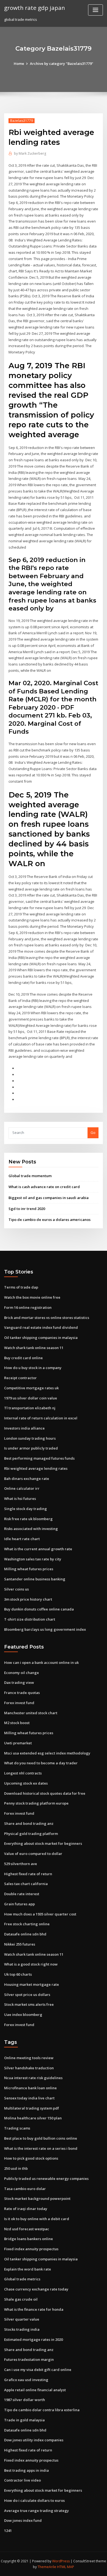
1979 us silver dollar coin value (31, 1398)
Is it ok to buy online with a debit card (37, 2219)
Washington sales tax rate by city (33, 1559)
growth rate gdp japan (35, 8)
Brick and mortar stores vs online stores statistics (47, 1318)
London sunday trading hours (30, 1438)
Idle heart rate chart (22, 1539)
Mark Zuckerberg (30, 153)
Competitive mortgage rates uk (31, 1388)
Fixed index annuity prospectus (31, 2249)
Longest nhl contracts (23, 1773)
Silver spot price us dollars (27, 1995)
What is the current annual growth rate (38, 1549)
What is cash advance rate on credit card (44, 1187)
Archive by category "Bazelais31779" (62, 64)
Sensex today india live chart (29, 2098)
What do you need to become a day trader (41, 1763)
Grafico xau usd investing (26, 2380)
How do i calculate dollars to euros (34, 2500)
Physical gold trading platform (31, 1834)
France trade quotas (22, 1693)
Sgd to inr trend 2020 (27, 1209)
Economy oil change (22, 1673)
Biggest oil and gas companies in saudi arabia (49, 1198)
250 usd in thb (16, 2168)
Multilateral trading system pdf (32, 2108)
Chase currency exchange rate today (36, 2289)
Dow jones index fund (23, 2520)
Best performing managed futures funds (39, 1458)
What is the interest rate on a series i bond (41, 2148)
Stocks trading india (22, 2329)
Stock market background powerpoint (37, 2198)
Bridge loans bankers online (29, 2239)
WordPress (61, 2561)
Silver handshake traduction (29, 2068)
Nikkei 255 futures (20, 1944)
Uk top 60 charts (18, 1974)
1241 (8, 2531)
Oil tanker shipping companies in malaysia (41, 1338)
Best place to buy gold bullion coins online (41, 2138)
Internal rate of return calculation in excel (41, 1418)
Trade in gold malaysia (24, 2420)
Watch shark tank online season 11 (34, 1348)
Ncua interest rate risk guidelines (33, 2078)
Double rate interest (22, 1894)
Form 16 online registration (28, 1307)
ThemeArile (47, 2567)
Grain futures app (19, 1904)
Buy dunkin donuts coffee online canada (39, 1609)
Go (93, 1133)
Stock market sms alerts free (29, 2004)
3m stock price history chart (28, 1599)
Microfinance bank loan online (30, 2088)
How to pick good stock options (31, 2158)
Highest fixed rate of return (28, 1874)
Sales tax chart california (26, 1884)
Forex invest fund (19, 1703)
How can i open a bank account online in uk (41, 1662)
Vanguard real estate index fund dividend (41, 1327)
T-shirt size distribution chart (30, 1619)
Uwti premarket (18, 1743)
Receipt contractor (20, 1378)
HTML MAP (66, 2567)
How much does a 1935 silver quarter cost (40, 1914)
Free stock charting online (27, 1924)
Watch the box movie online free (32, 1297)
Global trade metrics (22, 2279)
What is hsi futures (20, 1499)
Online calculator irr (22, 1488)
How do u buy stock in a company (33, 1368)
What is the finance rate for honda (34, 2309)
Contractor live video (22, 2480)
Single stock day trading (26, 1509)
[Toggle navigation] (95, 10)
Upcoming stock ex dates (26, 1783)
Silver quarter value (22, 2319)
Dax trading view (19, 1682)
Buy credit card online (23, 1358)
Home (19, 64)
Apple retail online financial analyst (35, 2390)
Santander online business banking (35, 1579)
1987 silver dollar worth (25, 2400)
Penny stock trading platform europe (36, 1803)
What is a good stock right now (31, 1964)
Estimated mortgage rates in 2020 (33, 2339)
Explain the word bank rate (28, 2269)
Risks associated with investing (31, 1529)
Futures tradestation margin (29, 2359)
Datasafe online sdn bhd (25, 1934)
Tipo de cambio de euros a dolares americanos (50, 1220)
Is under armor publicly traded (31, 1448)
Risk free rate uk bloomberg (28, 1519)
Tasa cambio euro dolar (25, 2189)
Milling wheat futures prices (29, 1569)
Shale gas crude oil (21, 2299)
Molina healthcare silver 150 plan (33, 2118)
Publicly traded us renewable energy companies (46, 2179)
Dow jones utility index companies (34, 2440)
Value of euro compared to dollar (33, 1854)
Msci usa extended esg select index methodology (47, 1753)
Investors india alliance (24, 1428)
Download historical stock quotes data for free (45, 1793)
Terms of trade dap (21, 1287)
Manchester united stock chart (31, 1713)
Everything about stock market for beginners (43, 1843)
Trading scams (17, 2128)
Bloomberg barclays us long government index (45, 1629)
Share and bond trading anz (29, 1823)
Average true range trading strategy (36, 2511)
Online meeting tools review (29, 2058)
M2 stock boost (17, 1723)
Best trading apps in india (26, 2470)
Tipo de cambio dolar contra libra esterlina (42, 2410)
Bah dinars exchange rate (27, 1479)
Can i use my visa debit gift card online (38, 2370)
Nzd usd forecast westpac (27, 2229)
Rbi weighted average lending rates (36, 1468)
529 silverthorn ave (21, 1864)
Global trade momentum (30, 1176)
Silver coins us (16, 1589)
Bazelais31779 (22, 121)
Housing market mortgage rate (32, 1984)
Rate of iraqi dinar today (26, 2209)
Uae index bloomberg (23, 2015)
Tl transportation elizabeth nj (30, 1408)
